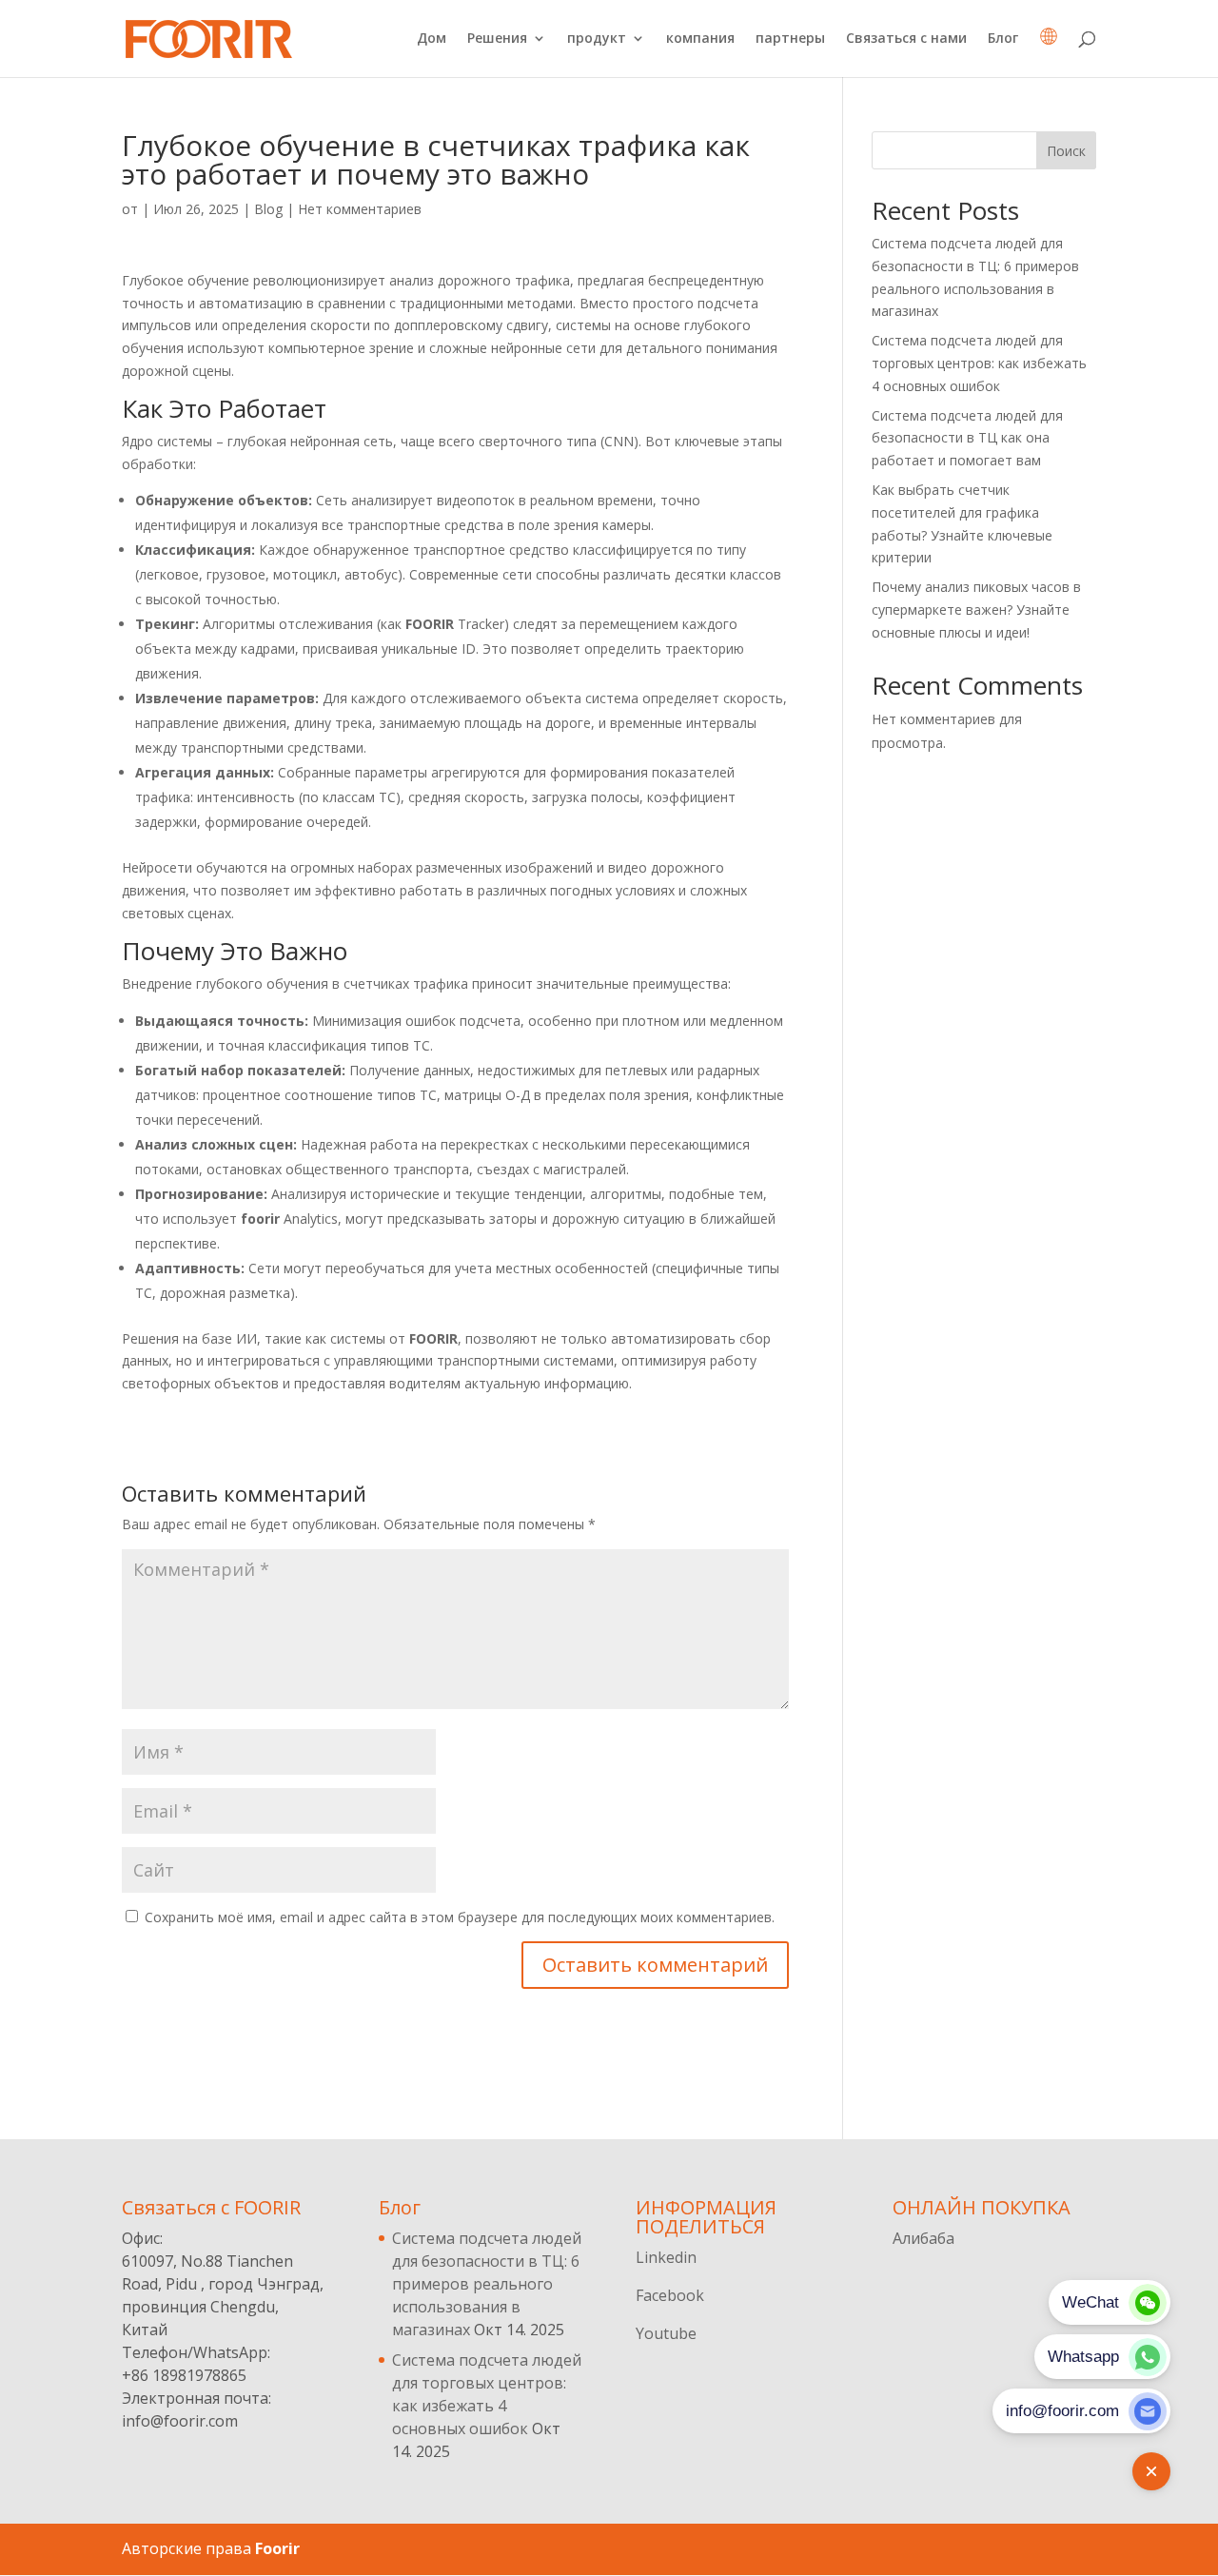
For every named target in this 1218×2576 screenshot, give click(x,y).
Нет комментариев (360, 209)
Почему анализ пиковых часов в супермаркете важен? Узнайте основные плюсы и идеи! (976, 610)
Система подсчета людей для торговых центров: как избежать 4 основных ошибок (979, 363)
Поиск (1066, 151)
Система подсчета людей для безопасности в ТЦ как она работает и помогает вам (967, 438)
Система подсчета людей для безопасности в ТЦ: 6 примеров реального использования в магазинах (487, 2284)
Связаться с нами (906, 39)
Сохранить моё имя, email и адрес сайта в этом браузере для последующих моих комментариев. (460, 1917)
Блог (1003, 39)
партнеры (790, 39)
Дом (432, 39)
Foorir (277, 2548)
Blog (268, 209)
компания (700, 39)
